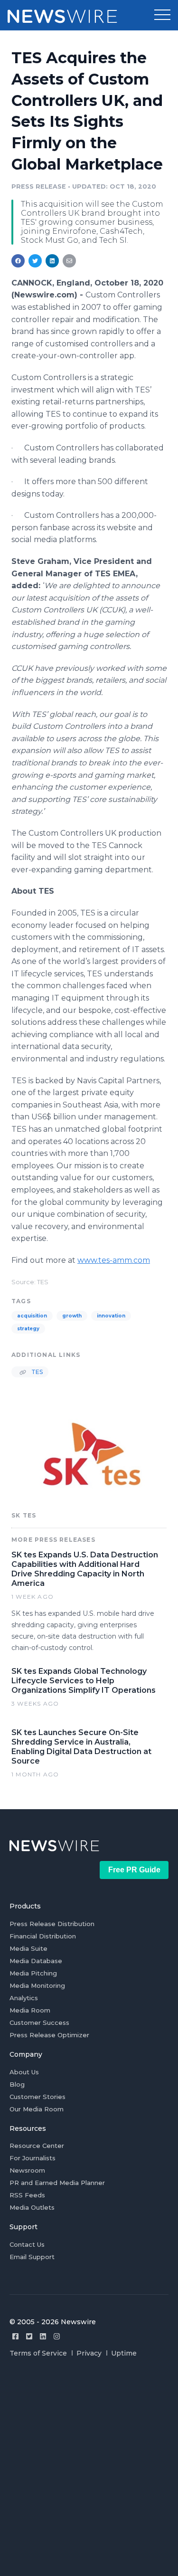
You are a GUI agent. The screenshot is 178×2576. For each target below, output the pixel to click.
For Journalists (33, 2158)
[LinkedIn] (43, 2336)
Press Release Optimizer (49, 2035)
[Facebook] (15, 2336)
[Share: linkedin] (52, 261)
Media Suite (28, 1948)
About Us (24, 2072)
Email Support (32, 2257)
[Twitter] (29, 2336)
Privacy (89, 2353)
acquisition (32, 1316)
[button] (162, 15)
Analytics (24, 1998)
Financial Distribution (43, 1936)
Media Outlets (32, 2207)
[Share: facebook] (18, 261)
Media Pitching (33, 1973)
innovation (111, 1316)
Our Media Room (37, 2109)
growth (72, 1316)
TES (36, 1372)
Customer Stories (37, 2097)
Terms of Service (38, 2353)
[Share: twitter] (35, 261)
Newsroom (27, 2170)
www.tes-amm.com (114, 1260)
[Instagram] (57, 2336)
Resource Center (37, 2146)
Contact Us (27, 2244)
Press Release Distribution (52, 1924)
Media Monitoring (37, 1985)
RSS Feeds (27, 2195)
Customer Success (39, 2023)
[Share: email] (69, 261)
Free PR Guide (134, 1870)
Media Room (30, 2010)
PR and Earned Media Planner (57, 2183)
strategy (28, 1329)
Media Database (36, 1961)
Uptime (124, 2353)
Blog (17, 2084)
